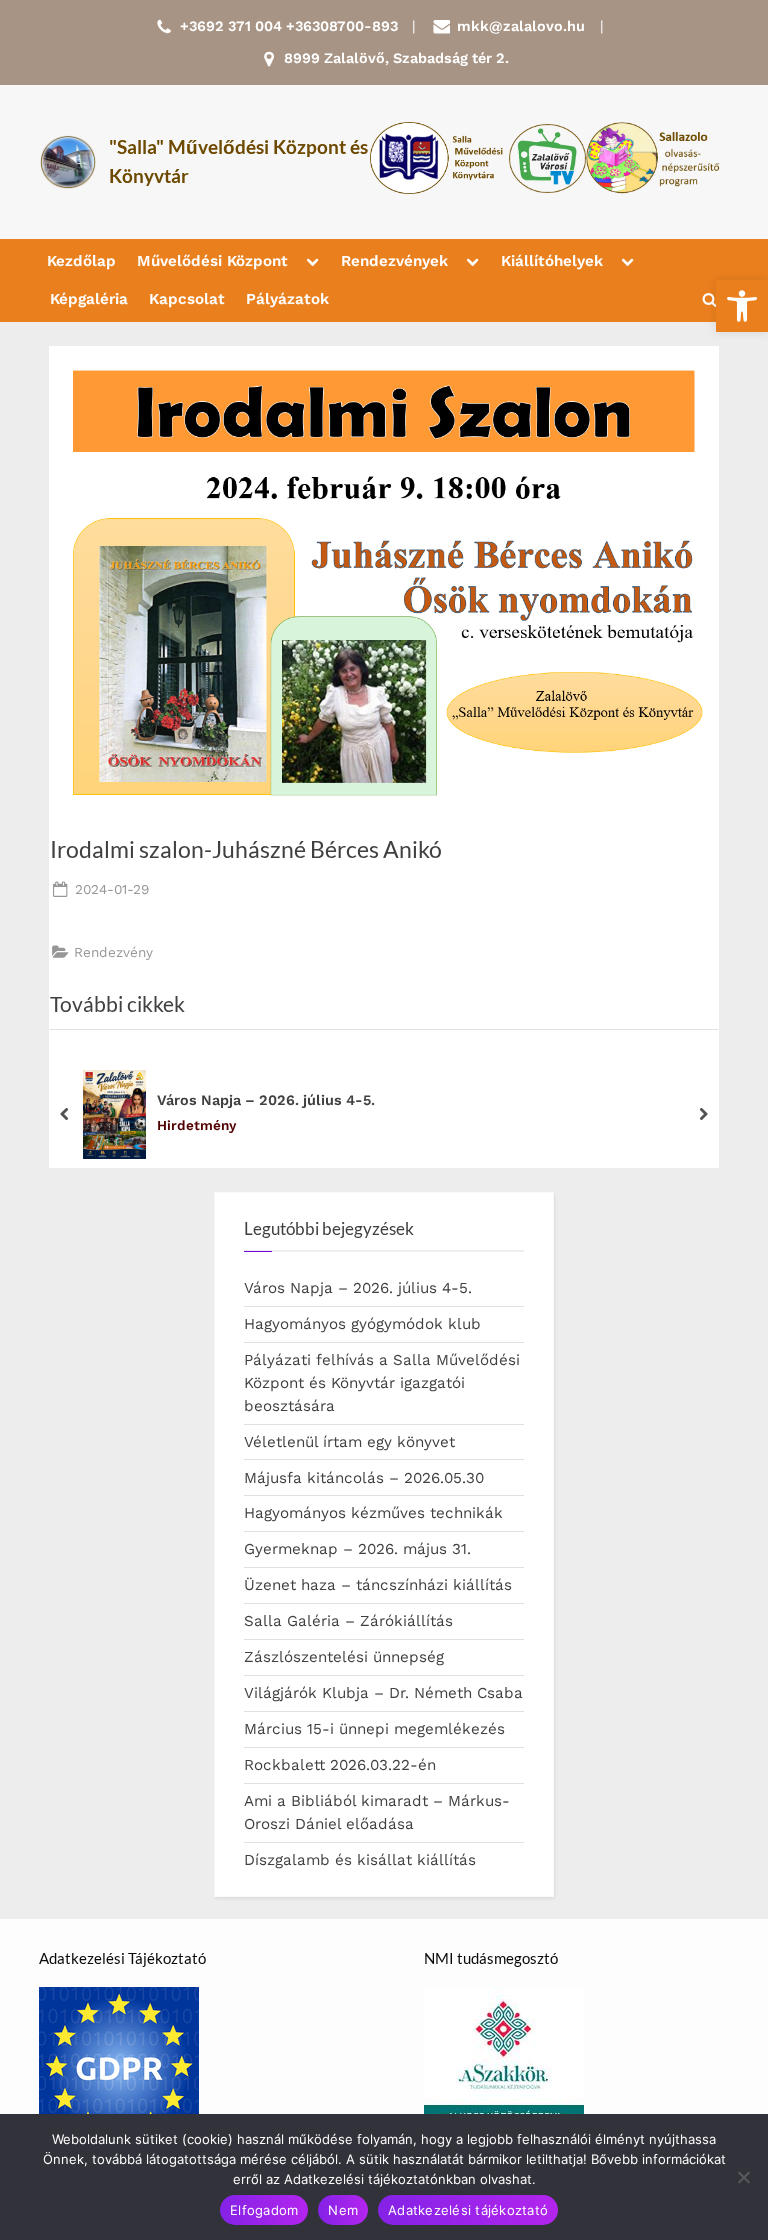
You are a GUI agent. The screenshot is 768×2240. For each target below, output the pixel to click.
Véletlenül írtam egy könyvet (349, 1442)
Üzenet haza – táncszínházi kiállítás (378, 1585)
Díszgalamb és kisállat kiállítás (360, 1860)
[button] (742, 306)
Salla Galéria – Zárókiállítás (348, 1621)
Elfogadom (264, 2210)
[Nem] (743, 2177)
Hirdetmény (196, 1125)
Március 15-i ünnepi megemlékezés (374, 1729)
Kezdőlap (81, 261)
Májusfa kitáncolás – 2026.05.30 (364, 1478)
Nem (343, 2210)
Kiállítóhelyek (552, 261)
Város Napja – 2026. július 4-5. (266, 1100)
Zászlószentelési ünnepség (344, 1657)
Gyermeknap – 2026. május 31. (357, 1549)
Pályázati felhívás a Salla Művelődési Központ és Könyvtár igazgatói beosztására (382, 1383)
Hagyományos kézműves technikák (373, 1513)
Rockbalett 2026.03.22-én (340, 1765)
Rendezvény (113, 952)
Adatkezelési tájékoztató (468, 2210)
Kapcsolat (187, 299)
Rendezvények (394, 261)
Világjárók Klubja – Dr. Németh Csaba (383, 1693)
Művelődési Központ (212, 261)
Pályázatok (287, 299)
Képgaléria (89, 299)
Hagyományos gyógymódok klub (362, 1324)
